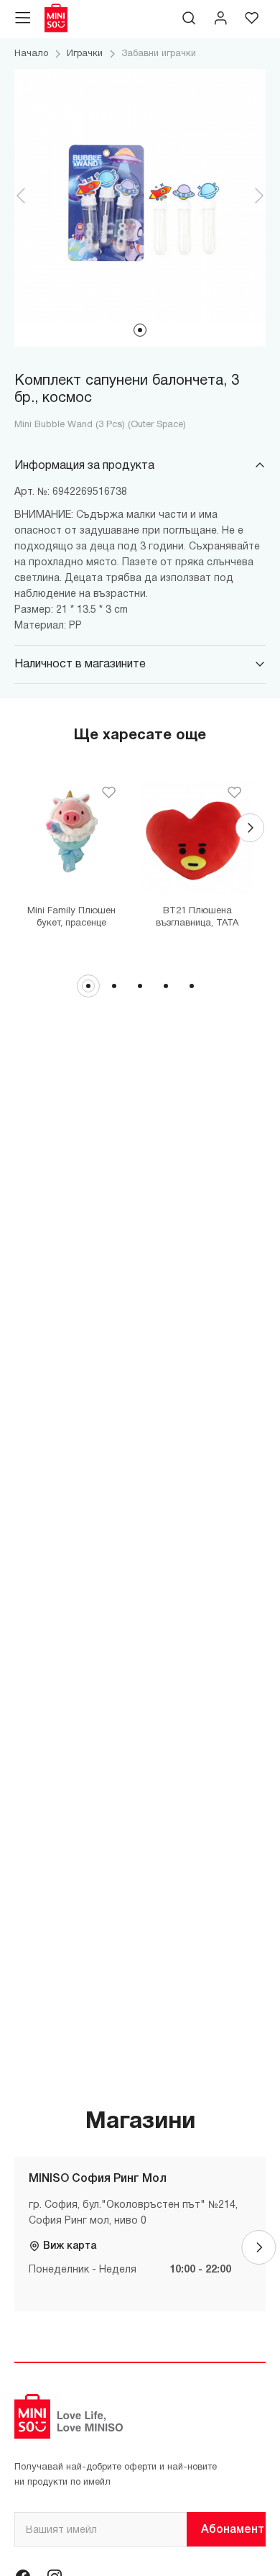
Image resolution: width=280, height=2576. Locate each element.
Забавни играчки (159, 54)
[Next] (250, 828)
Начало (31, 54)
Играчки (85, 54)
